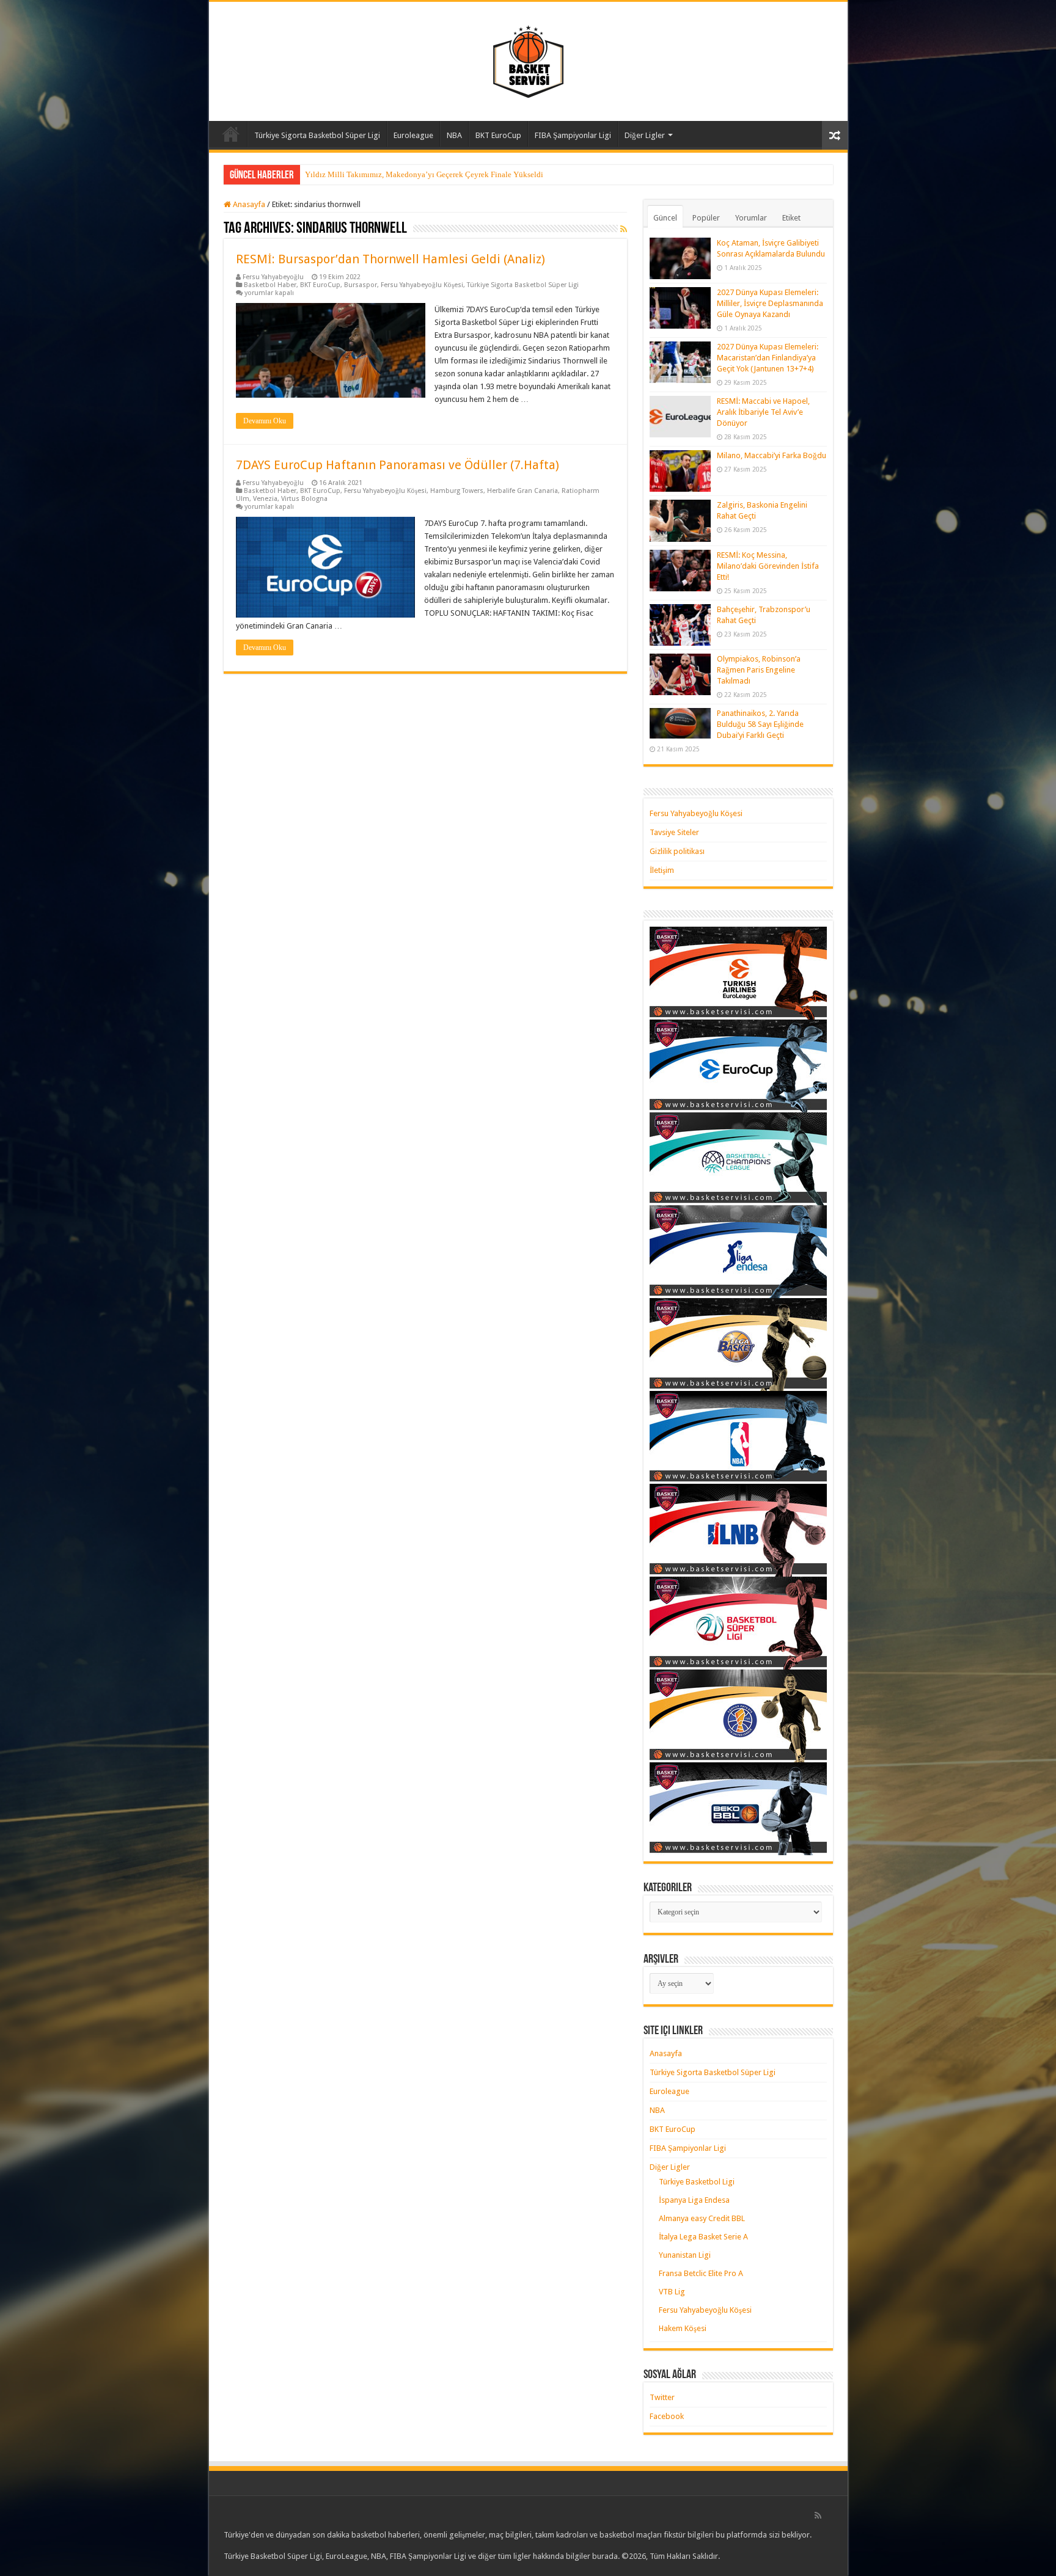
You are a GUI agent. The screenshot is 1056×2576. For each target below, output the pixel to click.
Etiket (791, 218)
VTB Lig (672, 2292)
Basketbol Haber (270, 285)
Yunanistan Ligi (685, 2255)
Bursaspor (361, 285)
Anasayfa (231, 134)
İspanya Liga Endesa (694, 2200)
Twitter (662, 2397)
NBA (454, 135)
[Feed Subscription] (624, 229)
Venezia (265, 499)
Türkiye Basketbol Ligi (697, 2182)
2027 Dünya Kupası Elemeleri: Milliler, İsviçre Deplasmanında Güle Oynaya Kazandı (770, 303)
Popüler (706, 218)
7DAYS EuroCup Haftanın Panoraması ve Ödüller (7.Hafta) (398, 465)
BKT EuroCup (498, 135)
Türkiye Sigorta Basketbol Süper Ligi (317, 135)
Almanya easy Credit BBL (702, 2218)
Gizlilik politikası (677, 851)
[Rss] (818, 2516)
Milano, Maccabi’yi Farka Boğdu (772, 455)
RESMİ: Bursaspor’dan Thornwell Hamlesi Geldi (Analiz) (391, 259)
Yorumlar (751, 218)
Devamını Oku (265, 421)
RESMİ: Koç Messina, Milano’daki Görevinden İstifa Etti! (768, 566)
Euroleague (413, 135)
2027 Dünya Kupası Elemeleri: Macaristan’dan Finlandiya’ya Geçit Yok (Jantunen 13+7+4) (768, 358)
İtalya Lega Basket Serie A (703, 2237)
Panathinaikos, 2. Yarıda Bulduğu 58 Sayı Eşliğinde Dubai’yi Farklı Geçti (760, 724)
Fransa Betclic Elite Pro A (701, 2273)
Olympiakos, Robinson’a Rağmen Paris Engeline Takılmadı (759, 670)
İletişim (662, 870)
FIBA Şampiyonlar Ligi (573, 135)
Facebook (667, 2416)
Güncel (665, 218)
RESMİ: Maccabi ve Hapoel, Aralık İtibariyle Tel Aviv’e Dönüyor (763, 412)
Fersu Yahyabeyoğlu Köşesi (422, 285)
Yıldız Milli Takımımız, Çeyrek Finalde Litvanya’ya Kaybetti (407, 174)
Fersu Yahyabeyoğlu (273, 277)
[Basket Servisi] (528, 59)
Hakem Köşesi (683, 2328)
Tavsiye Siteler (674, 832)
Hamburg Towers (457, 491)
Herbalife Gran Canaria (522, 491)
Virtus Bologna (304, 499)
